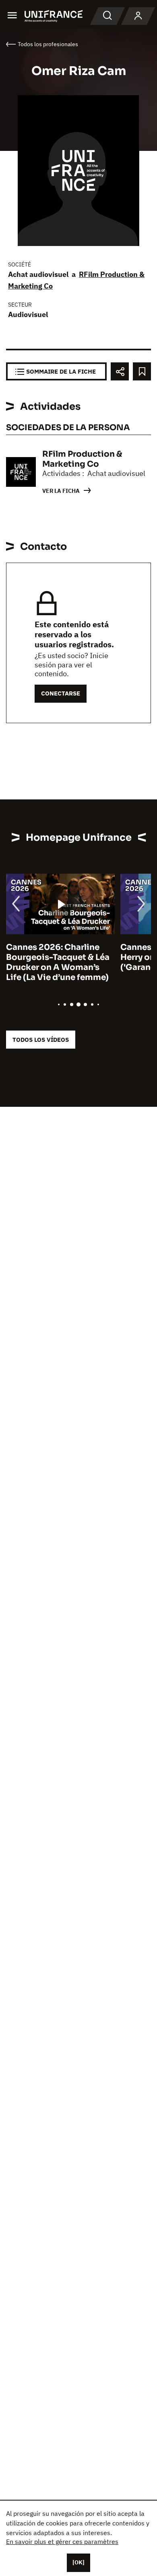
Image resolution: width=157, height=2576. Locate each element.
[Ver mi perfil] (138, 16)
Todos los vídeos (41, 1040)
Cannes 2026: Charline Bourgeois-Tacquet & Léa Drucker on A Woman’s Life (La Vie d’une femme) (58, 962)
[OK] (78, 2562)
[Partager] (120, 371)
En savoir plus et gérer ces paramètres (62, 2541)
